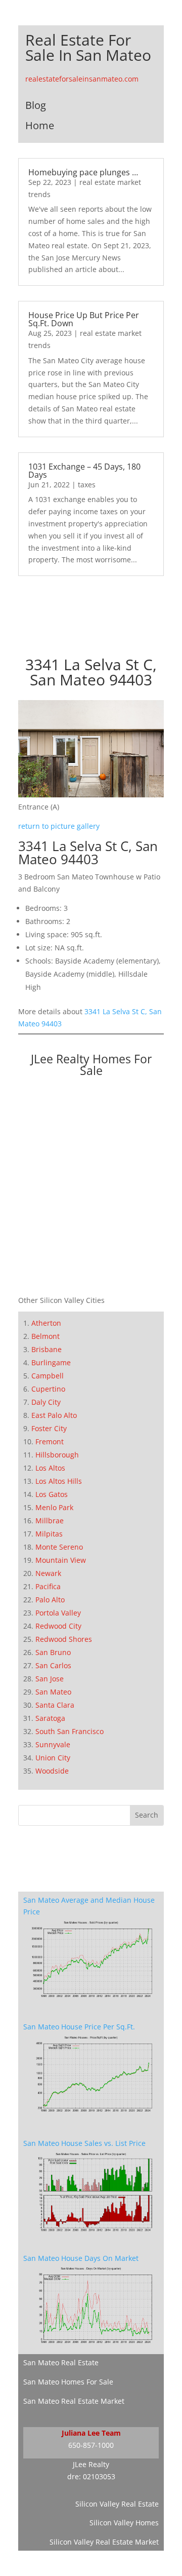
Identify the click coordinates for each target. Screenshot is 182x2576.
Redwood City (58, 1626)
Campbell (48, 1376)
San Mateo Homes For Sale (68, 2382)
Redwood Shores (64, 1639)
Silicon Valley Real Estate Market (104, 2542)
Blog (36, 105)
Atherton (46, 1323)
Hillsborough (57, 1455)
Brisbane (47, 1349)
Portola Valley (58, 1613)
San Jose (50, 1679)
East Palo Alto (54, 1415)
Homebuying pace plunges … (83, 172)
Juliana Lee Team (91, 2433)
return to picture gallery (59, 826)
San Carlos (53, 1665)
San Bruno (53, 1652)
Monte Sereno (59, 1547)
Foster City (49, 1428)
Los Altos (50, 1468)
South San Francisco (70, 1731)
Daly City (46, 1402)
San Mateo (53, 1692)
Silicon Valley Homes (124, 2523)
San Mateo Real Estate (61, 2362)
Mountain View (61, 1560)
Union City (53, 1758)
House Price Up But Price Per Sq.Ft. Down (84, 319)
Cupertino (48, 1389)
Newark (48, 1573)
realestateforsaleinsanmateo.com (82, 79)
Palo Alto (50, 1600)
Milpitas (49, 1534)
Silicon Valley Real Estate (117, 2504)
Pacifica (48, 1586)
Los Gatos (52, 1494)
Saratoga (50, 1718)
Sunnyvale (53, 1744)
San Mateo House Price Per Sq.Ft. (79, 2027)
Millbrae (50, 1521)
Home (40, 125)
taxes (87, 485)
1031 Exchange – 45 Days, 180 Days (84, 471)
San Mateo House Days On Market (81, 2258)
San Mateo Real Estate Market (74, 2401)
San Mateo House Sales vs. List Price (84, 2143)
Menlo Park (54, 1507)
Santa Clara (55, 1705)
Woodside (52, 1771)
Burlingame (51, 1362)
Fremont (50, 1441)
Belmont (45, 1336)
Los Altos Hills (59, 1481)
